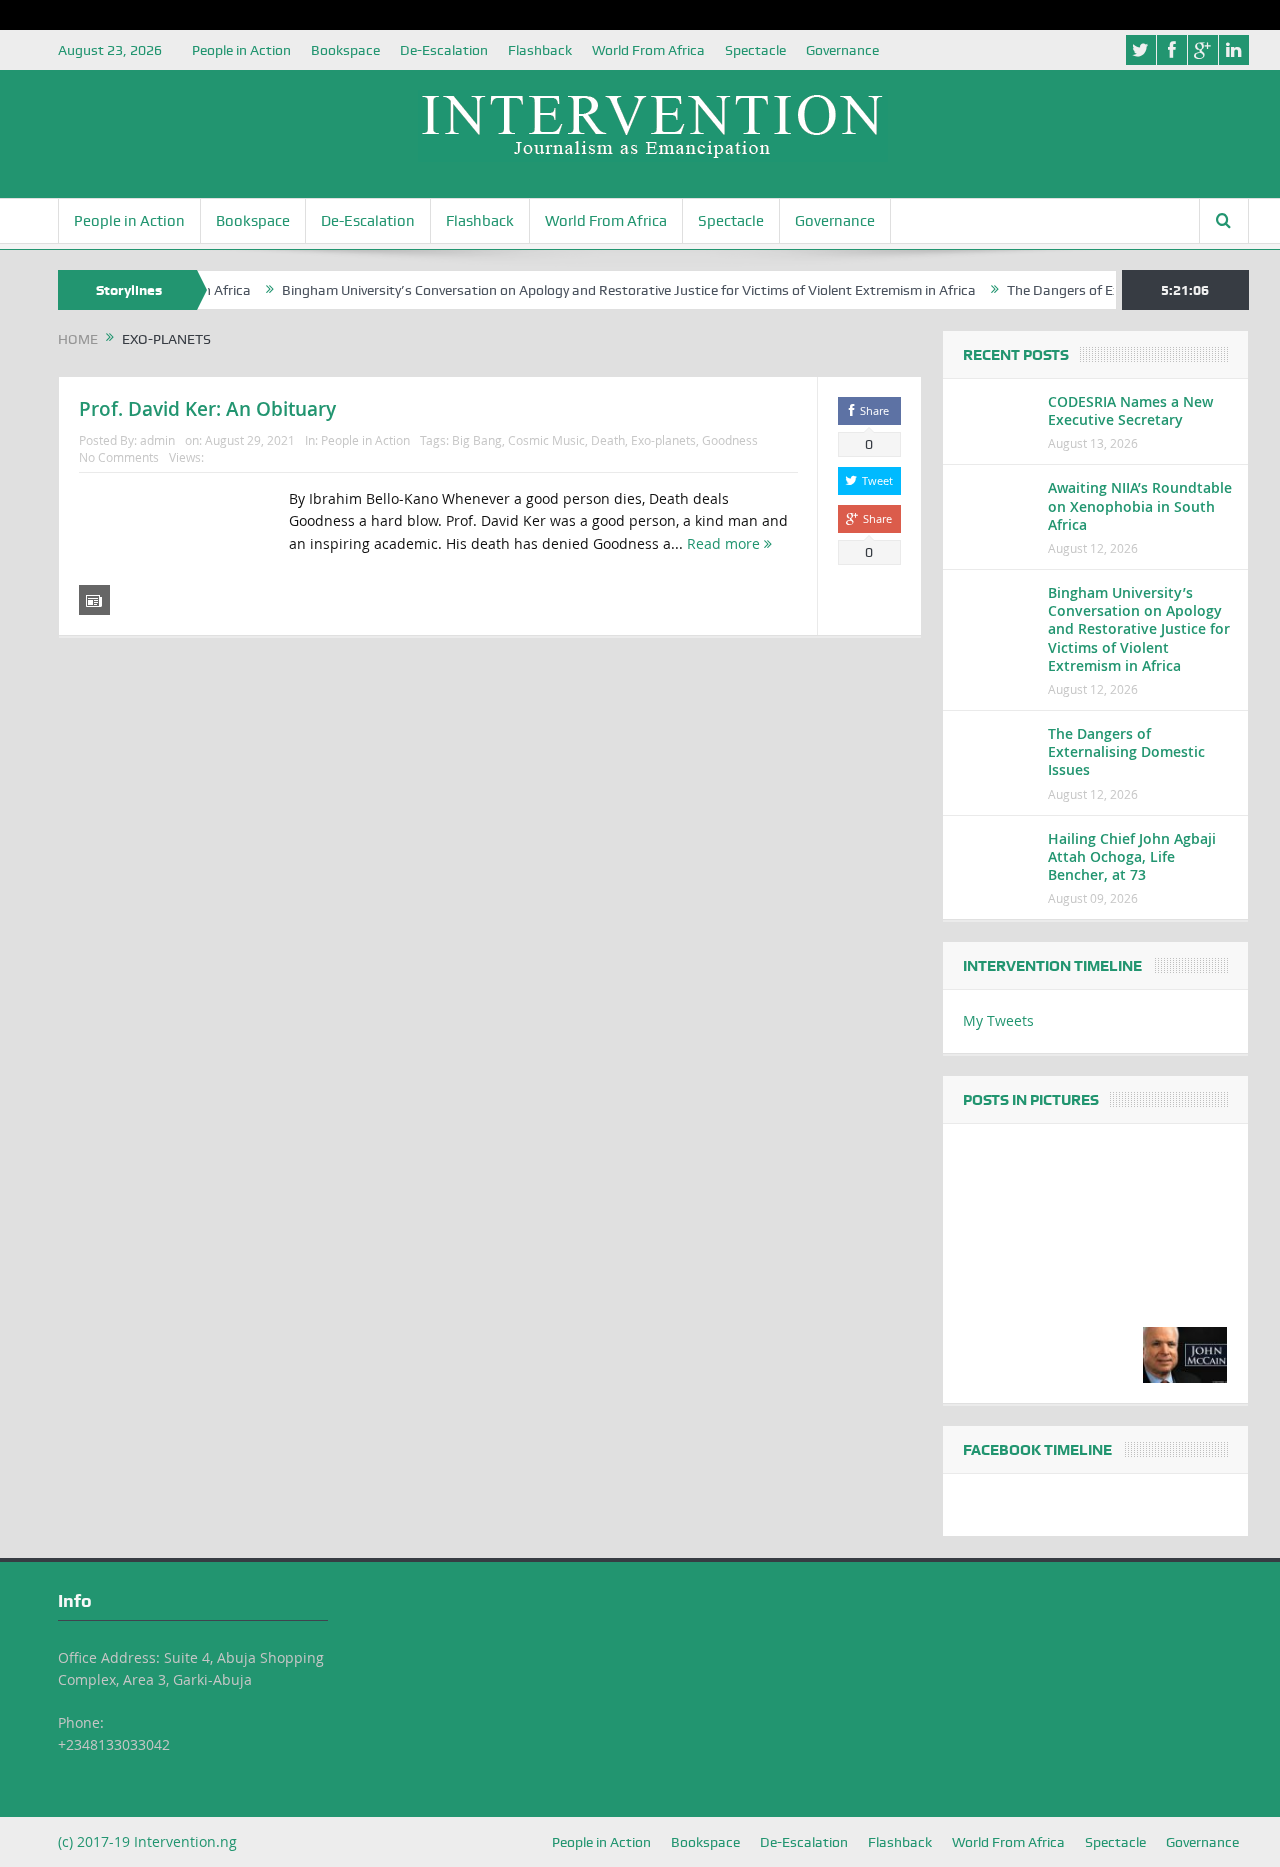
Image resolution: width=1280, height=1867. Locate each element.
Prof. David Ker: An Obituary (207, 409)
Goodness (730, 440)
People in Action (241, 50)
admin (157, 440)
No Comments (119, 457)
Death (608, 440)
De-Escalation (444, 50)
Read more (725, 543)
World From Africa (648, 50)
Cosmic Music (546, 440)
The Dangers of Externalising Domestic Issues (1126, 751)
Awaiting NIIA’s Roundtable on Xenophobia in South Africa (1140, 505)
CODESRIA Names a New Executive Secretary (1130, 410)
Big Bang (477, 440)
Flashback (540, 50)
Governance (842, 50)
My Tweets (998, 1020)
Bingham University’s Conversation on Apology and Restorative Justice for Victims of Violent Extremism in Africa (602, 290)
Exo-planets (663, 440)
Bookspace (345, 50)
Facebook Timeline (1037, 1450)
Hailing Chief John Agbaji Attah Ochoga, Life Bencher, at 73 (1132, 856)
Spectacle (755, 50)
